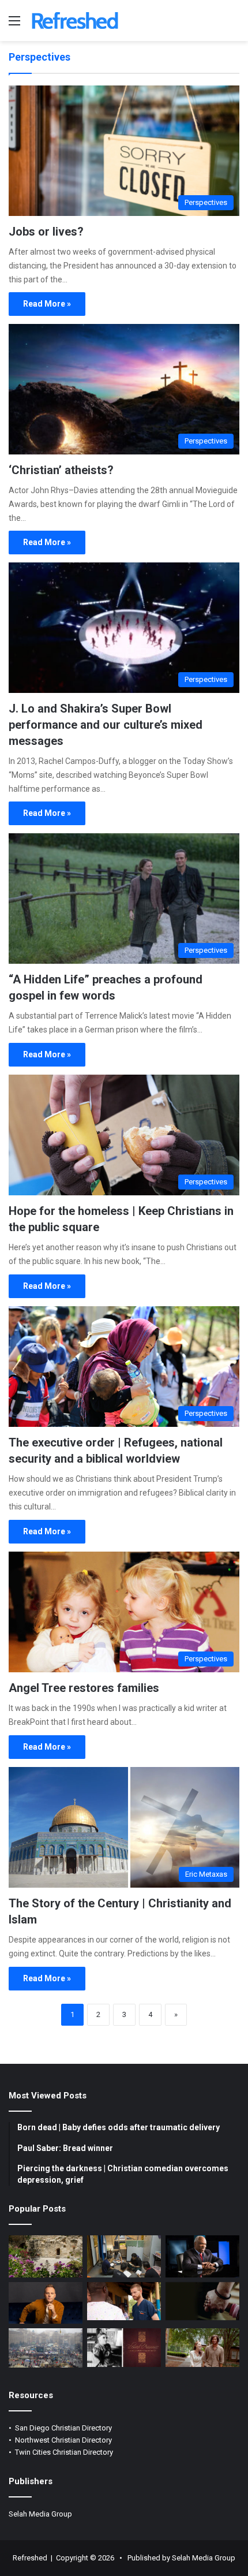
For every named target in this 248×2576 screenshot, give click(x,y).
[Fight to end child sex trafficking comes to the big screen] (202, 2301)
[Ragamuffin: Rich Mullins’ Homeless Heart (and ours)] (202, 2348)
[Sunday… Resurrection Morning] (46, 2256)
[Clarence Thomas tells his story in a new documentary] (202, 2256)
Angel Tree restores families (84, 1688)
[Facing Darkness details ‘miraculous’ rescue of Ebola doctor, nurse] (124, 2301)
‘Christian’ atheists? (61, 470)
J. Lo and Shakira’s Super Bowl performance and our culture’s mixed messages (106, 725)
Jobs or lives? (46, 232)
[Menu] (14, 25)
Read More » (47, 304)
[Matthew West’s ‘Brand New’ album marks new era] (46, 2303)
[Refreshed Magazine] (75, 20)
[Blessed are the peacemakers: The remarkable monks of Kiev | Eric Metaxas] (46, 2348)
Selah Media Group (40, 2514)
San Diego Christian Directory (63, 2428)
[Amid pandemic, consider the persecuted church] (124, 2256)
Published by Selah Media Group (181, 2558)
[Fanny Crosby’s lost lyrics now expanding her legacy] (124, 2348)
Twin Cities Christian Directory (64, 2452)
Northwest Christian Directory (63, 2440)
